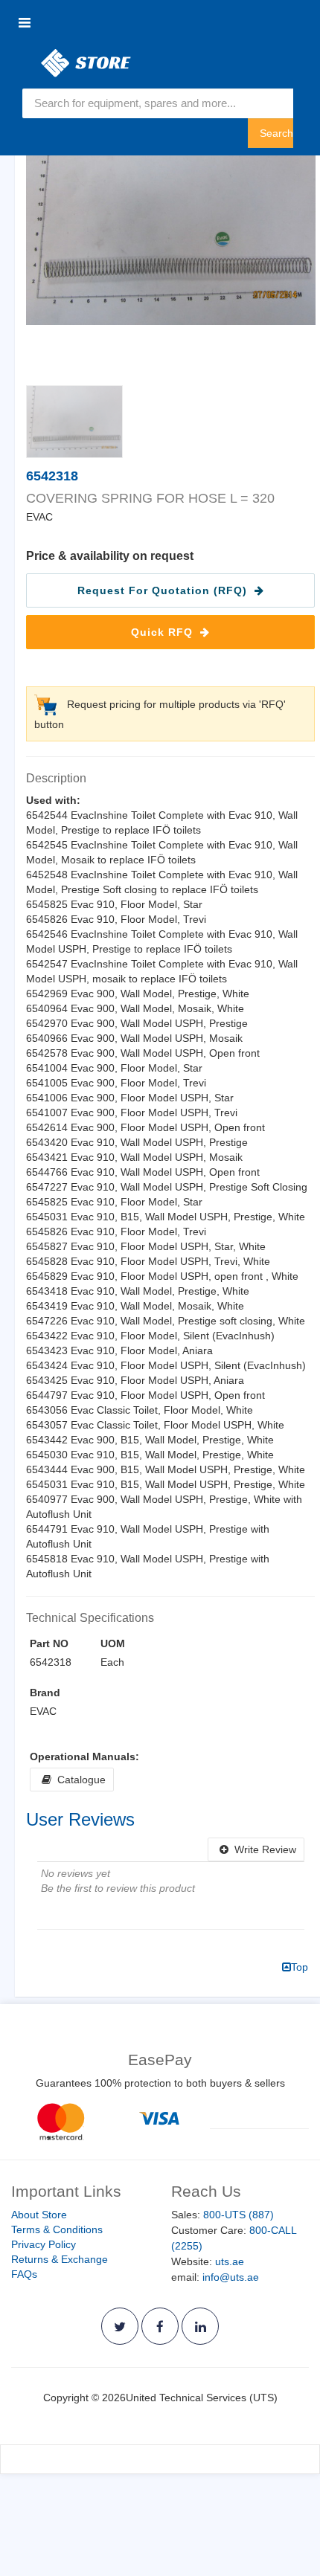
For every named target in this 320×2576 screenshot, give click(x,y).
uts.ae (230, 2261)
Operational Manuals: (84, 1756)
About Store (39, 2215)
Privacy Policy (44, 2244)
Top (300, 1967)
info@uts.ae (231, 2277)
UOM (113, 1643)
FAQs (24, 2274)
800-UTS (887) (239, 2215)
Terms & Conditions (57, 2229)
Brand (45, 1693)
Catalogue (79, 1780)
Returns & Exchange (60, 2259)
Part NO (49, 1643)
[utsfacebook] (160, 2326)
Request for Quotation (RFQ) (164, 590)
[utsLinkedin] (200, 2326)
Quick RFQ (164, 632)
